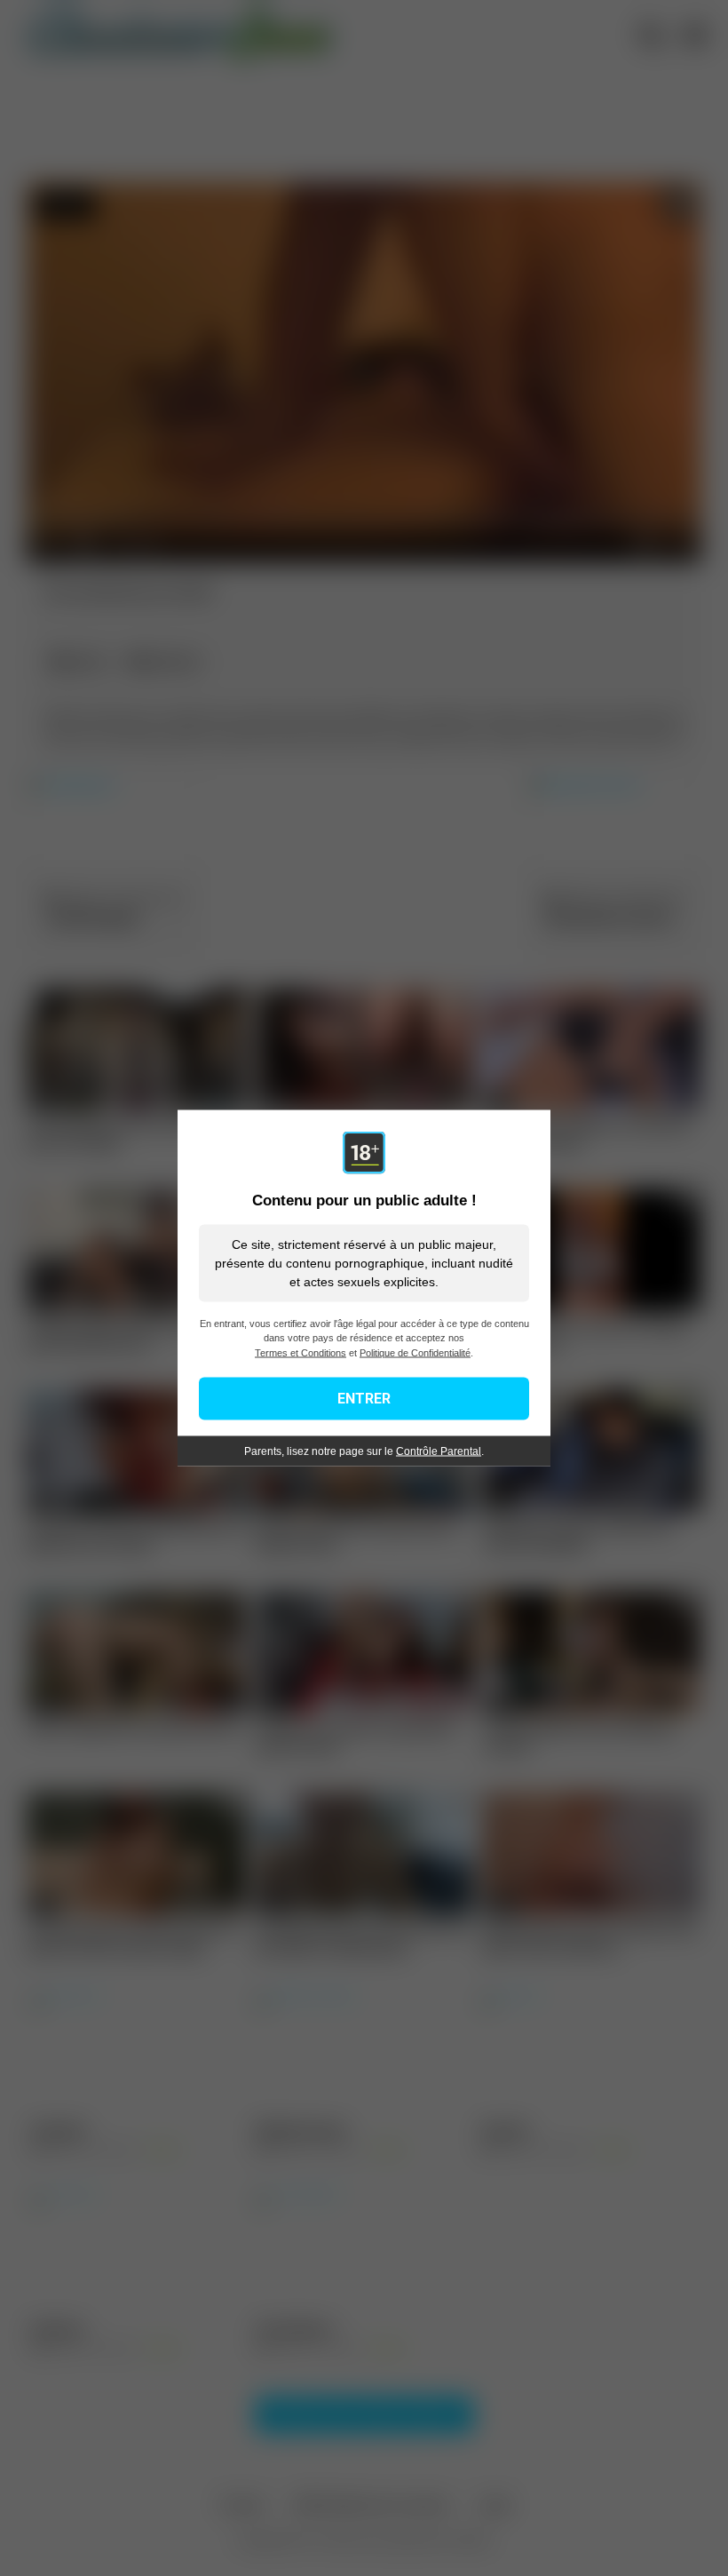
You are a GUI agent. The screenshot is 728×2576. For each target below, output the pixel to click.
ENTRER (364, 1399)
